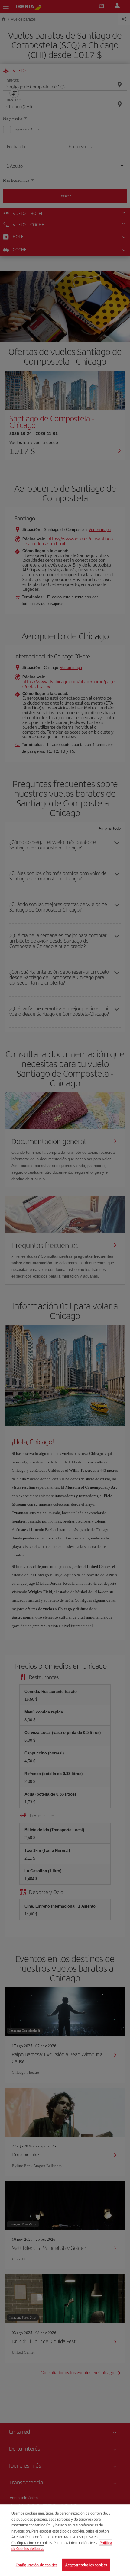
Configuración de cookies (36, 2565)
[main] (65, 2540)
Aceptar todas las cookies (86, 2565)
